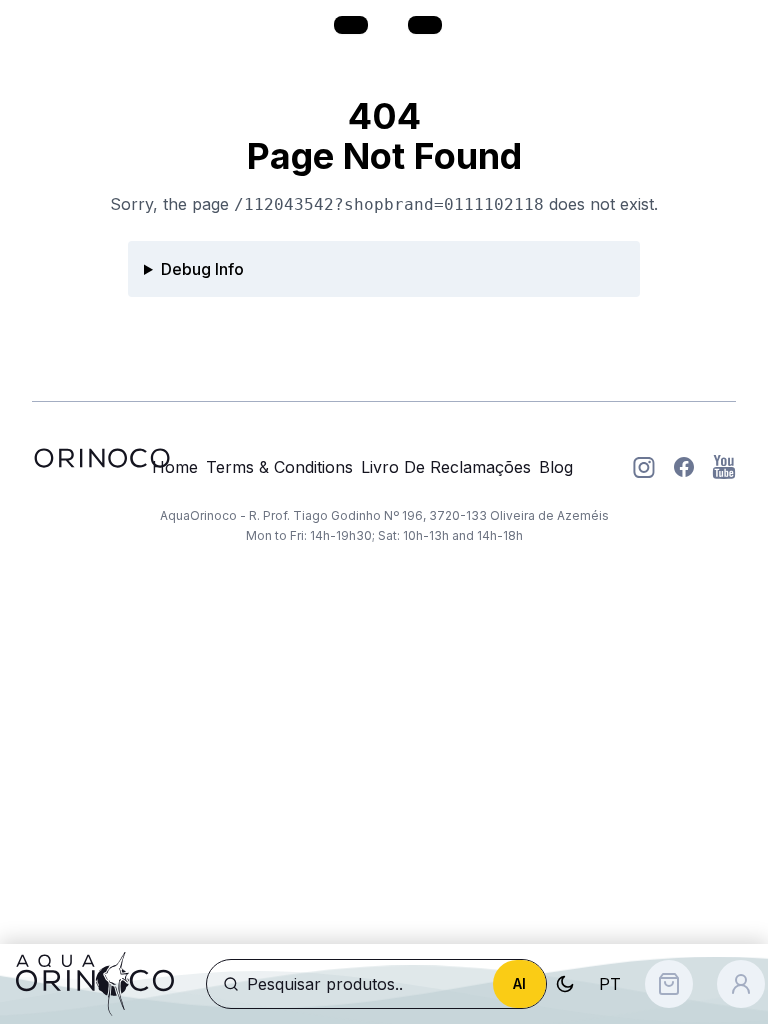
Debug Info (202, 269)
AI (519, 983)
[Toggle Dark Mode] (565, 984)
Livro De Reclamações (446, 467)
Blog (556, 467)
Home (175, 467)
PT (610, 984)
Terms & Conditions (279, 467)
